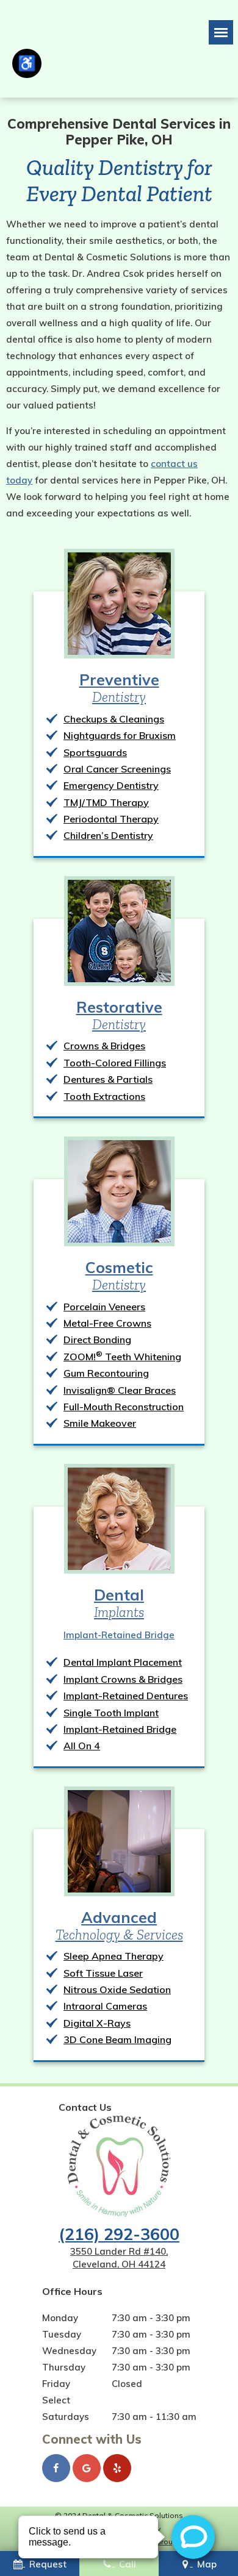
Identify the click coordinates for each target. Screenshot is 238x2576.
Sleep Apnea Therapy (114, 1956)
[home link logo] (119, 2166)
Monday (60, 2318)
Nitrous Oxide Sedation (117, 1989)
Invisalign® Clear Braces (120, 1390)
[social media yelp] (117, 2468)
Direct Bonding (97, 1340)
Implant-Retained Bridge (119, 1635)
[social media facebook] (56, 2468)
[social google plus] (87, 2468)
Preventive (119, 688)
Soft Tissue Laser (103, 1973)
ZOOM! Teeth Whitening (122, 1357)
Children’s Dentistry (108, 835)
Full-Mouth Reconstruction (124, 1407)
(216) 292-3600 (119, 2234)
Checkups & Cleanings (114, 719)
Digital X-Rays (97, 2023)
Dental (119, 1603)
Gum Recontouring (106, 1373)
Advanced (119, 1925)
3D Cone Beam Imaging (117, 2039)
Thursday (64, 2367)
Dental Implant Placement (123, 1662)
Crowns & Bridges (104, 1046)
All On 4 (82, 1746)
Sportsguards (95, 752)
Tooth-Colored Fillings (115, 1063)
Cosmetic (119, 1276)
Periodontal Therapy (111, 819)
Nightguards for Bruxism (120, 735)
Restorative (119, 1015)
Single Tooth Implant (111, 1713)
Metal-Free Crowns (107, 1323)
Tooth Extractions (104, 1096)
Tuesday (62, 2334)
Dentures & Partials (108, 1079)
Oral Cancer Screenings (117, 769)
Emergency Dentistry (111, 785)
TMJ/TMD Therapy (106, 802)
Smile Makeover (100, 1423)
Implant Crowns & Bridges (123, 1679)
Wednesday (69, 2351)
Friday (56, 2384)
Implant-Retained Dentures (126, 1696)
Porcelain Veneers (104, 1307)
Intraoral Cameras (105, 2006)
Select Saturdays (66, 2408)
